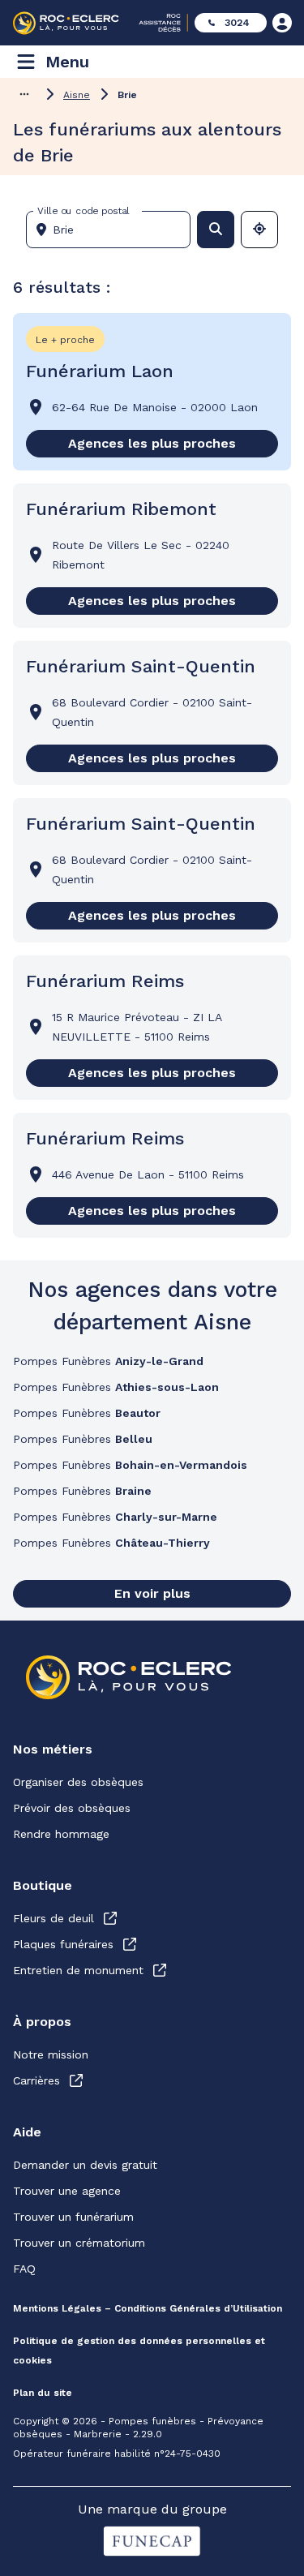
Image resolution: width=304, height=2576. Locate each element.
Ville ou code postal (83, 211)
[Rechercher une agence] (216, 230)
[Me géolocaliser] (259, 230)
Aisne (77, 95)
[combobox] (115, 230)
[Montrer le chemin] (24, 94)
